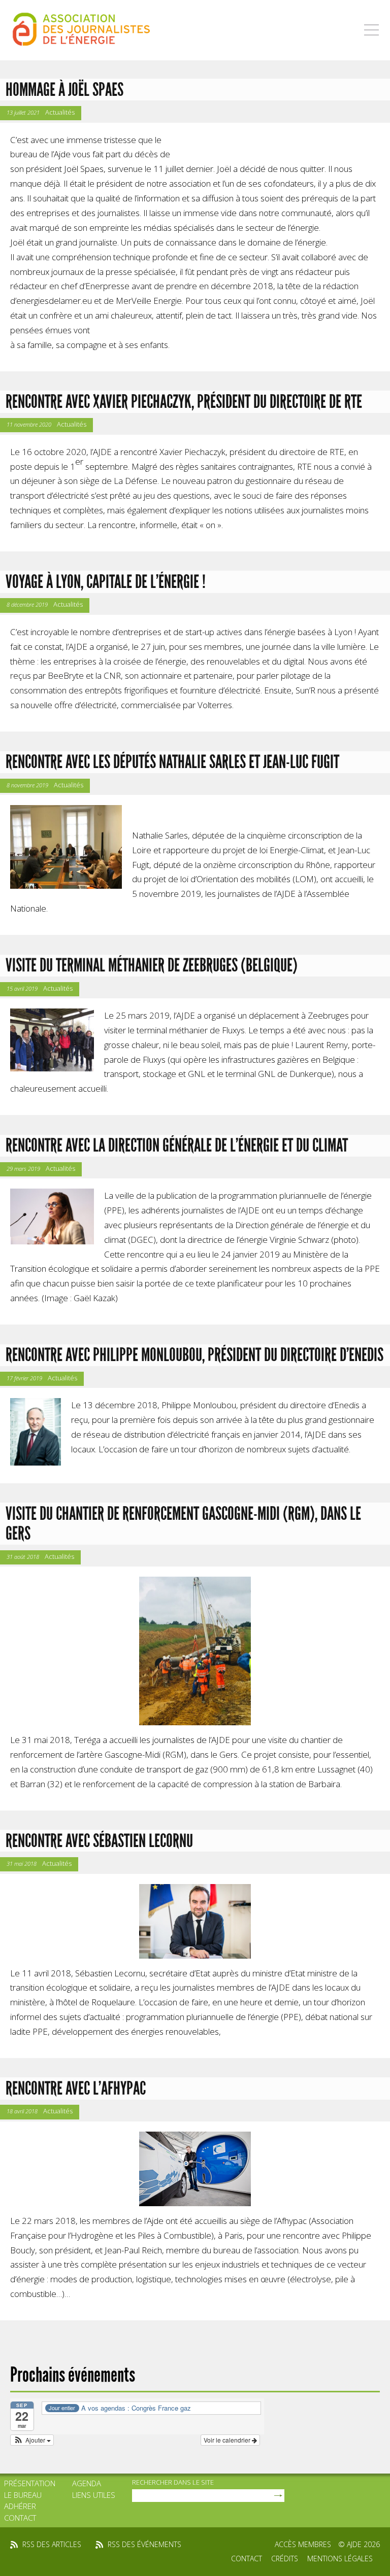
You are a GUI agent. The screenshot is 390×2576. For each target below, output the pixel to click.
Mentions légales (340, 2558)
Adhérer (20, 2506)
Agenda (87, 2483)
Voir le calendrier (228, 2440)
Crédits (285, 2558)
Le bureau (23, 2495)
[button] (32, 2440)
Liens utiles (94, 2495)
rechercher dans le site (173, 2482)
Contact (20, 2518)
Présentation (30, 2483)
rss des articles (52, 2544)
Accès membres (303, 2544)
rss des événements (144, 2544)
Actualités (60, 112)
